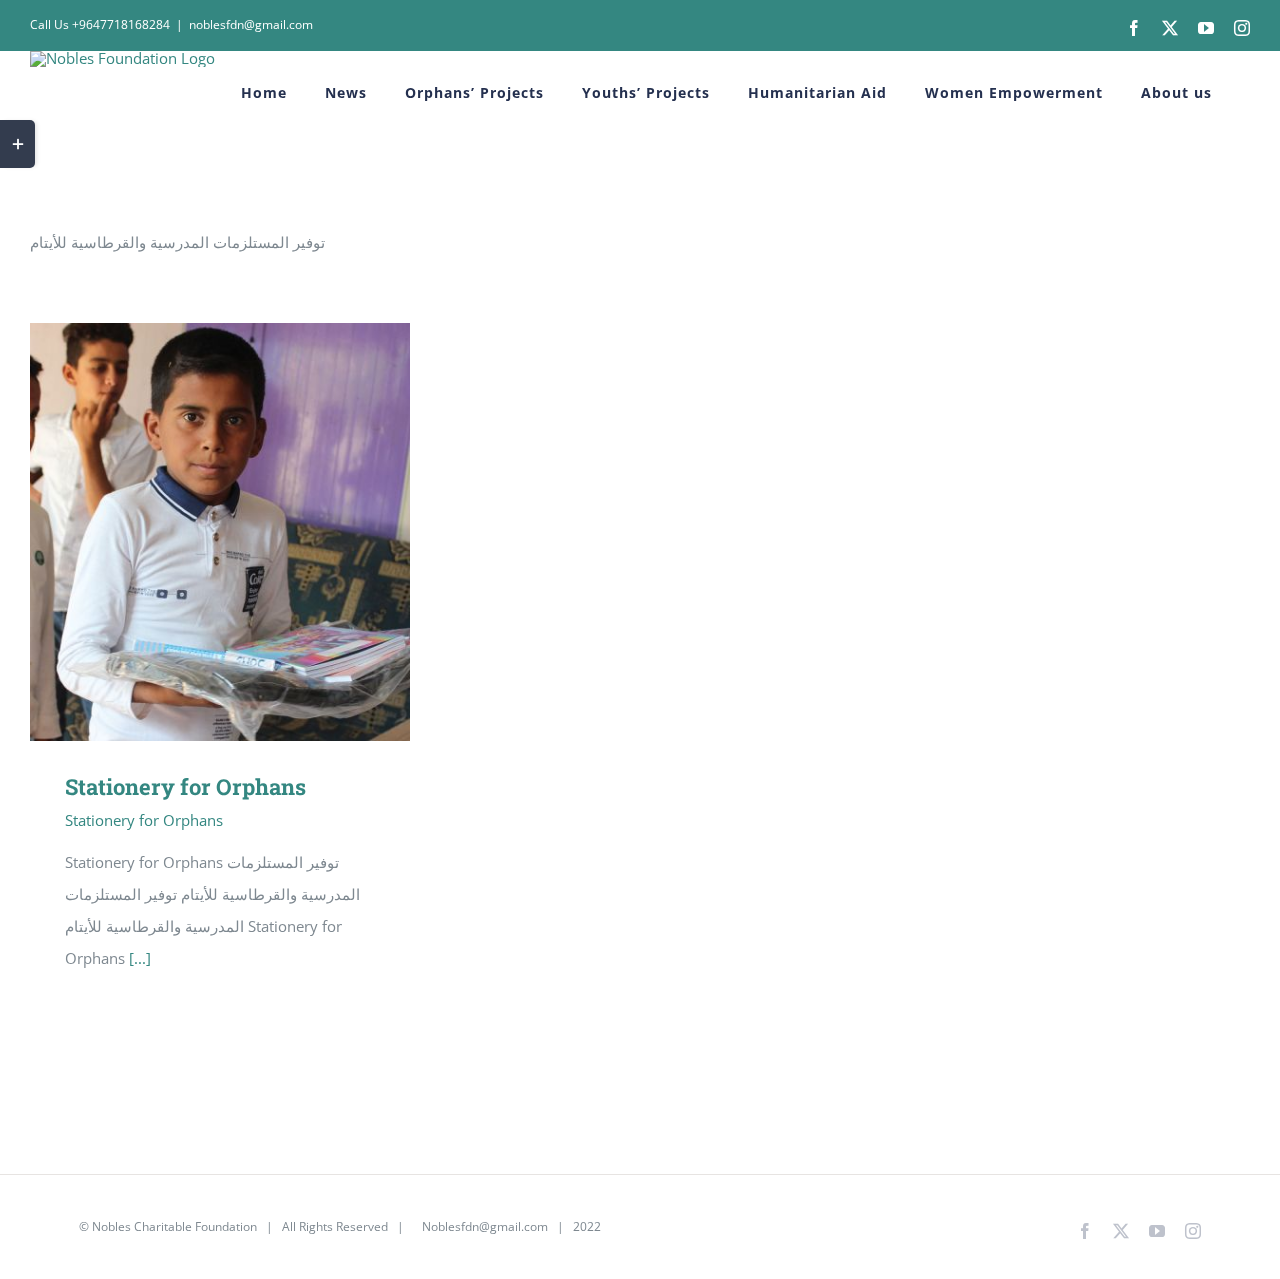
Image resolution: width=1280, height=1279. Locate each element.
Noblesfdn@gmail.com (483, 1226)
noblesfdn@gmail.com (251, 24)
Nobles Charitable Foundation (174, 1226)
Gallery (249, 532)
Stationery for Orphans (191, 532)
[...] (140, 958)
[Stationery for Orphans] (220, 532)
